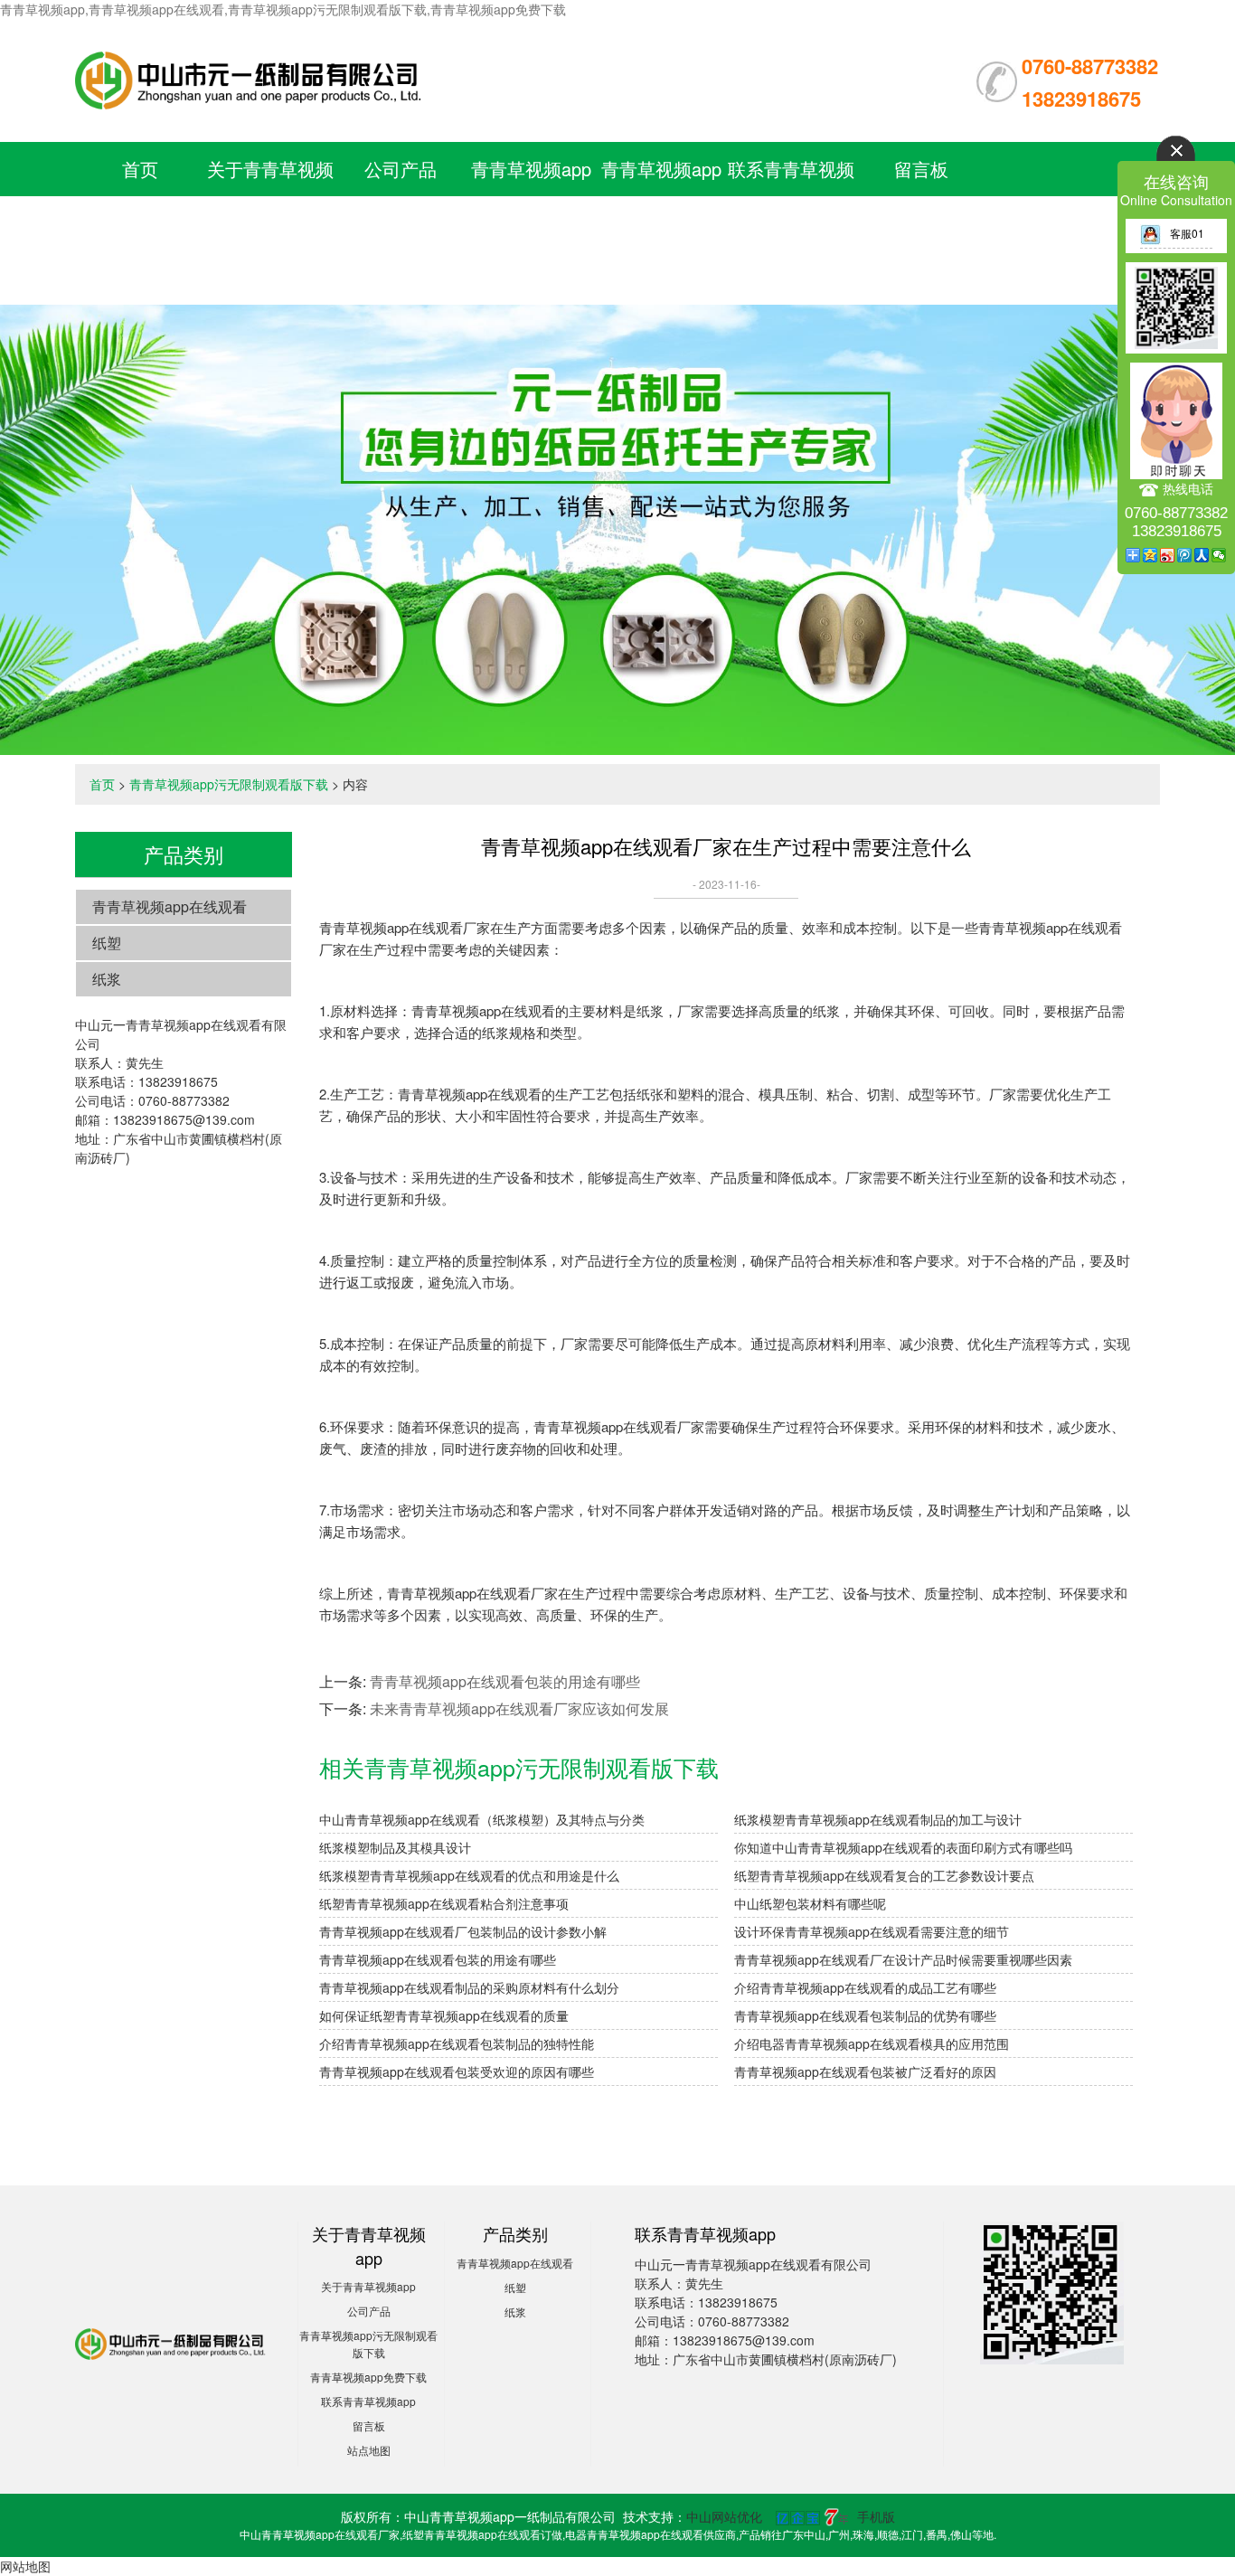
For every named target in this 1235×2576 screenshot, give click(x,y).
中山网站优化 (724, 2516)
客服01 (1187, 233)
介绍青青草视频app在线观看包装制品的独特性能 (457, 2043)
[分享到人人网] (1202, 555)
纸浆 (107, 979)
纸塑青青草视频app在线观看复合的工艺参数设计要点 (884, 1875)
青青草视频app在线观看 (170, 906)
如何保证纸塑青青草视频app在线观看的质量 (444, 2015)
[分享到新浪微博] (1168, 555)
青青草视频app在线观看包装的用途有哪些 (505, 1681)
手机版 (876, 2516)
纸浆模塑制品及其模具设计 (395, 1847)
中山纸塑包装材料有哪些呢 (810, 1903)
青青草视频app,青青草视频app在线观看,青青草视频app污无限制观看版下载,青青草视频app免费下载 (283, 9)
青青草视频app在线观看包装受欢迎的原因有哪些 (457, 2071)
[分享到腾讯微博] (1185, 555)
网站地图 (25, 2566)
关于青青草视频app (368, 2286)
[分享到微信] (1219, 555)
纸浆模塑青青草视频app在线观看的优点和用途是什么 (469, 1875)
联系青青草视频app (368, 2401)
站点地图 (369, 2450)
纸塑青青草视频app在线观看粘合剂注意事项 (444, 1903)
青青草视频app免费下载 (368, 2377)
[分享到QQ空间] (1150, 555)
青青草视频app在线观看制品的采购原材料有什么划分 (469, 1987)
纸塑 (107, 943)
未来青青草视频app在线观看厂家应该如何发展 (519, 1708)
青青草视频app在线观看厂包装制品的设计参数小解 (463, 1931)
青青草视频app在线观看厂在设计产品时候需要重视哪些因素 (903, 1959)
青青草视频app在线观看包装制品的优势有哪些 (865, 2015)
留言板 (921, 169)
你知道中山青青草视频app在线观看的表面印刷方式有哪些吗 (903, 1847)
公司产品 (401, 169)
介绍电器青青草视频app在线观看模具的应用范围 (872, 2043)
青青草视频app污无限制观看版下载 (531, 223)
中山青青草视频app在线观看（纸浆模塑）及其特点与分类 (482, 1819)
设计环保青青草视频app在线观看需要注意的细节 (872, 1931)
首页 (140, 169)
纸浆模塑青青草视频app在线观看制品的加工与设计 (878, 1819)
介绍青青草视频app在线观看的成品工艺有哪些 (865, 1987)
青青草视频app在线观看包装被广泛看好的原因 (865, 2071)
